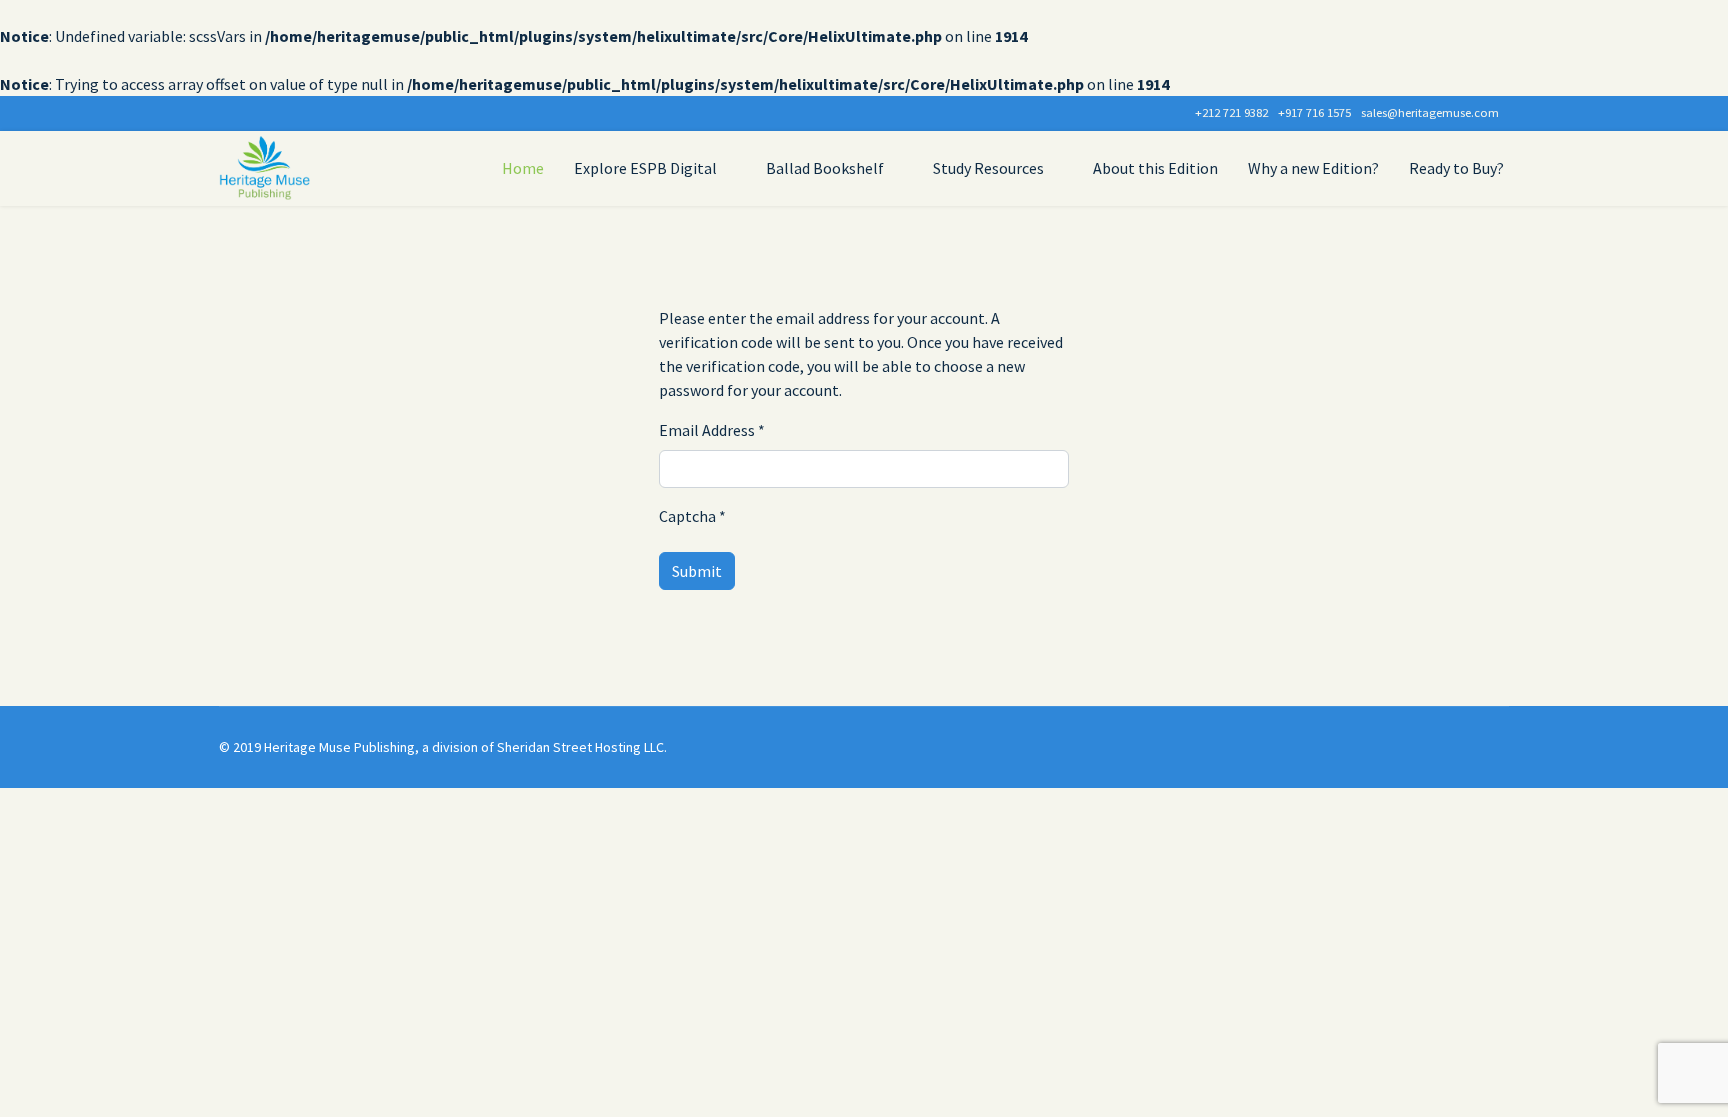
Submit (697, 571)
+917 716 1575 (1314, 112)
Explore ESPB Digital (645, 168)
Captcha (692, 516)
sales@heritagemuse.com (1430, 112)
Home (523, 168)
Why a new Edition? (1313, 168)
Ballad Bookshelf (825, 168)
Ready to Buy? (1456, 168)
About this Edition (1155, 168)
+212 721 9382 (1231, 112)
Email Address (712, 430)
